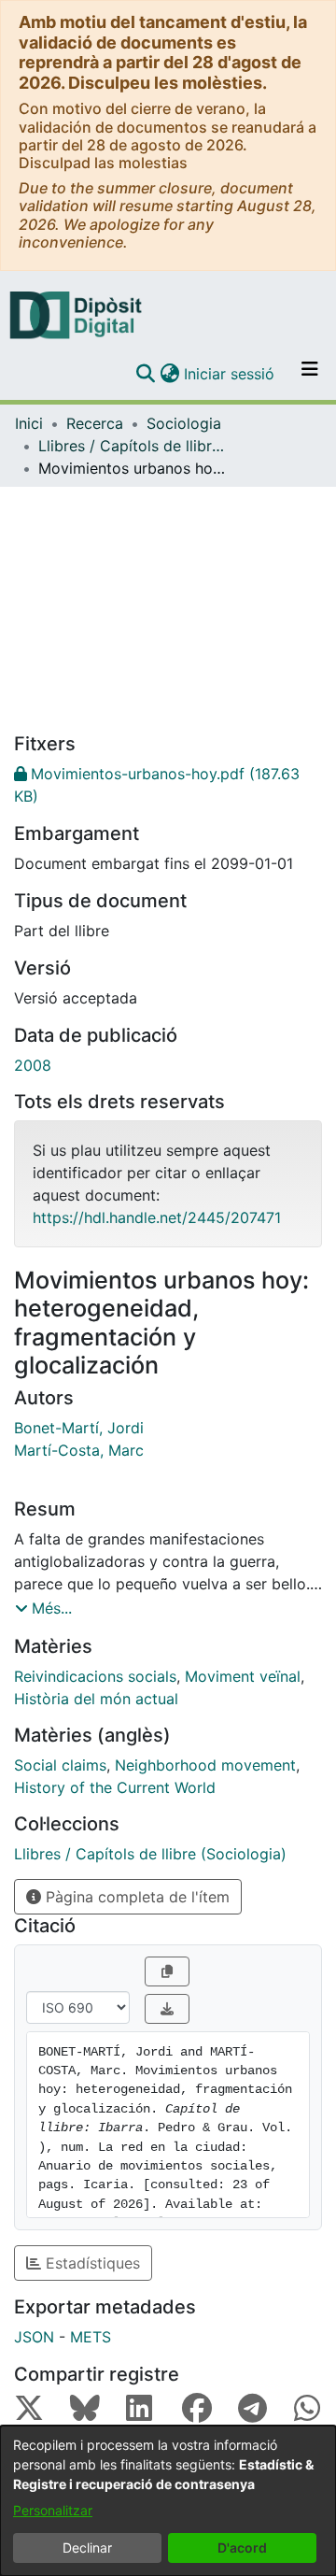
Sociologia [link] (184, 423)
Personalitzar (53, 2510)
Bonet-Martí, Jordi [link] (79, 1428)
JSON (34, 2337)
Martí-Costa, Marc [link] (79, 1450)
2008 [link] (33, 1065)
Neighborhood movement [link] (205, 1765)
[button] (145, 374)
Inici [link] (29, 423)
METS (91, 2337)
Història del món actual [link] (96, 1699)
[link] (168, 785)
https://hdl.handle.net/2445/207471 (157, 1217)
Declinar (87, 2548)
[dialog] (168, 2501)
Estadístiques (91, 2263)
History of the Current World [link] (115, 1787)
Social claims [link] (60, 1765)
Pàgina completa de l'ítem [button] (135, 1897)
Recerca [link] (95, 423)
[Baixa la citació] (167, 2009)
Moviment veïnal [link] (243, 1676)
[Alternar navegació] (310, 374)
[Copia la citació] (167, 1971)
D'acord (242, 2548)
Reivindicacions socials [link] (95, 1676)
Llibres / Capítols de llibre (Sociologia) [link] (132, 446)
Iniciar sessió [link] (230, 374)
